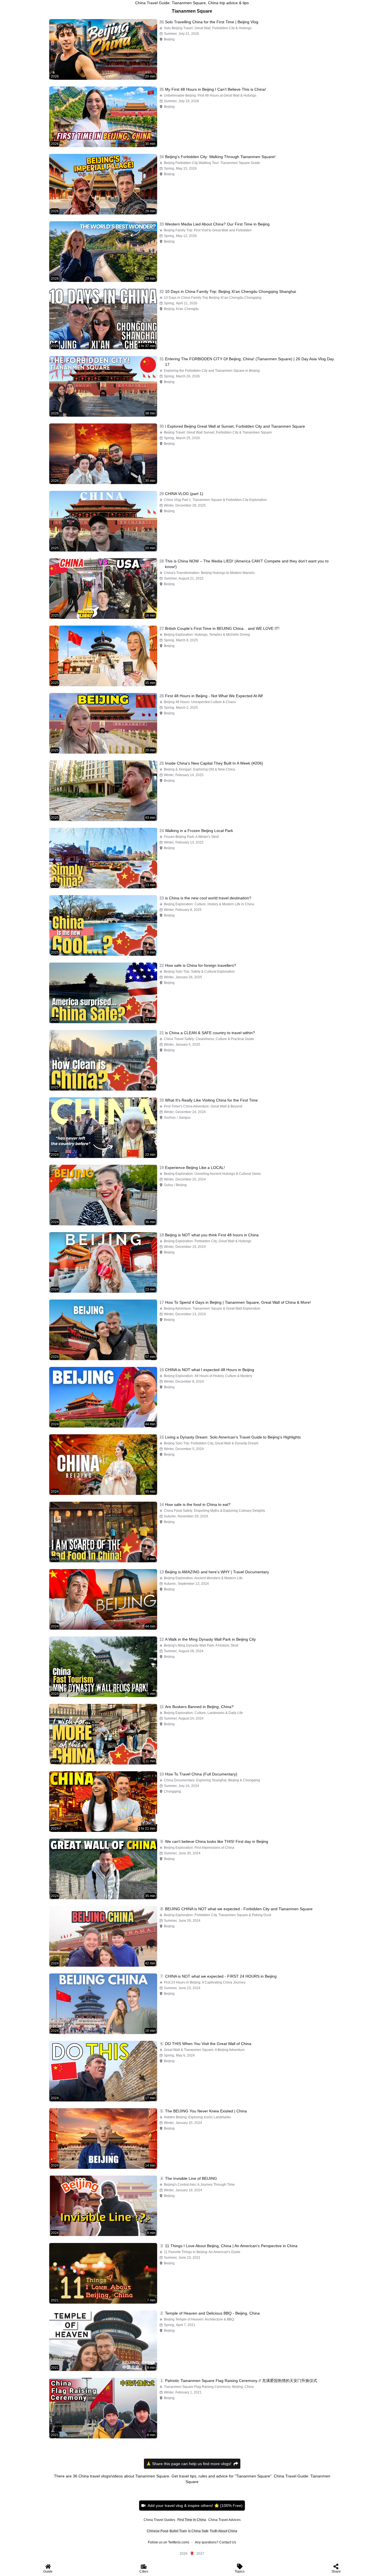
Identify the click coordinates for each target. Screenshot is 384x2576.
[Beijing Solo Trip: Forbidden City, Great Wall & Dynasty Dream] (103, 1465)
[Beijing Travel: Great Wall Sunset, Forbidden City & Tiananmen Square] (103, 454)
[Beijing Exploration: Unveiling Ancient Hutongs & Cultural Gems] (103, 1195)
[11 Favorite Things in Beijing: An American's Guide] (103, 2273)
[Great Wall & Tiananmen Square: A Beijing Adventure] (103, 2071)
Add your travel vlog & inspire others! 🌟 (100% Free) (195, 2506)
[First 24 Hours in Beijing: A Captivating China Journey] (103, 2004)
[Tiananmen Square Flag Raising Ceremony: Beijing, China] (103, 2408)
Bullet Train (178, 2531)
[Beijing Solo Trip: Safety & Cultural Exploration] (103, 993)
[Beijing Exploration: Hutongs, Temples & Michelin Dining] (103, 656)
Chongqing (172, 1791)
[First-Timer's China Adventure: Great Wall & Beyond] (103, 1128)
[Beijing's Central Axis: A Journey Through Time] (103, 2206)
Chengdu (192, 309)
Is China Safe (198, 2531)
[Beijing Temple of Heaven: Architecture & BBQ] (103, 2341)
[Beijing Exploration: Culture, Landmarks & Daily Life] (103, 1734)
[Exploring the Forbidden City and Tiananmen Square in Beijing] (103, 386)
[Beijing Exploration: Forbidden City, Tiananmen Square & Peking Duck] (103, 1936)
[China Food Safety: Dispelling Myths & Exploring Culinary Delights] (103, 1532)
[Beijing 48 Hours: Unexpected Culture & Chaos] (103, 723)
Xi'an (179, 309)
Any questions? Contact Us (215, 2542)
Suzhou (170, 1118)
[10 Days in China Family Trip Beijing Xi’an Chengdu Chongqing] (103, 319)
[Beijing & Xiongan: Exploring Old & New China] (103, 791)
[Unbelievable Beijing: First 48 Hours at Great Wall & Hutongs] (103, 117)
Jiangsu (185, 1118)
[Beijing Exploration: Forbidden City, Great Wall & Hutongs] (103, 1262)
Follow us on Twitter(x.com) (169, 2542)
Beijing (169, 39)
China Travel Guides (159, 2520)
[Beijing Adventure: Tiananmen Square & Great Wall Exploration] (103, 1330)
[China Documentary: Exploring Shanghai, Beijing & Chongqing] (103, 1802)
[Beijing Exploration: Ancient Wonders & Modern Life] (103, 1599)
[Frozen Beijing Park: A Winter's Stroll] (103, 858)
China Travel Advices (224, 2520)
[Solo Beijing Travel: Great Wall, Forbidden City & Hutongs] (103, 49)
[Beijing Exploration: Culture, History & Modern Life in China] (103, 925)
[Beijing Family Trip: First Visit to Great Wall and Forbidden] (103, 252)
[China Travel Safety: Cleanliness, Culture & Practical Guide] (103, 1060)
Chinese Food (158, 2531)
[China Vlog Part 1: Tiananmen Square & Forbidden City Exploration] (103, 521)
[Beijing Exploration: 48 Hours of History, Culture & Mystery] (103, 1397)
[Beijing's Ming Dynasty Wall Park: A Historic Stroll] (103, 1667)
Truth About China (223, 2531)
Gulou (169, 1185)
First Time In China (192, 2520)
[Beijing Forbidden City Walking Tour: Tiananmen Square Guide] (103, 184)
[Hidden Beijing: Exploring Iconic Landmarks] (103, 2139)
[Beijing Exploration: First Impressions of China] (103, 1869)
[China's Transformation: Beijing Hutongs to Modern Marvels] (103, 589)
